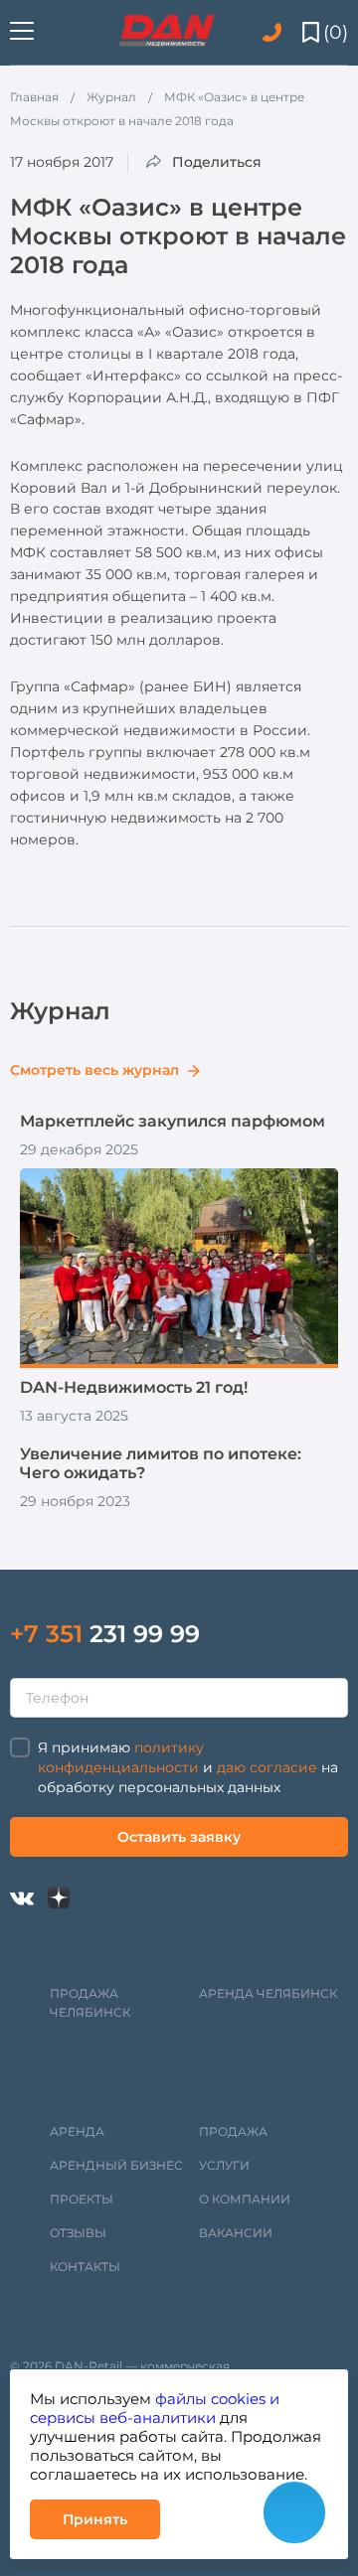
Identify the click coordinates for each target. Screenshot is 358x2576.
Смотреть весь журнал (96, 1070)
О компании (245, 2199)
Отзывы (78, 2233)
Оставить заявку (179, 1837)
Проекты (82, 2199)
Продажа (233, 2131)
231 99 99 (105, 1634)
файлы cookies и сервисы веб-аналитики (155, 2408)
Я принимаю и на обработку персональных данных (188, 1767)
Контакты (85, 2267)
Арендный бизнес (116, 2165)
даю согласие (267, 1767)
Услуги (224, 2165)
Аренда (77, 2131)
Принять (95, 2519)
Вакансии (236, 2233)
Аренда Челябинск (268, 1993)
